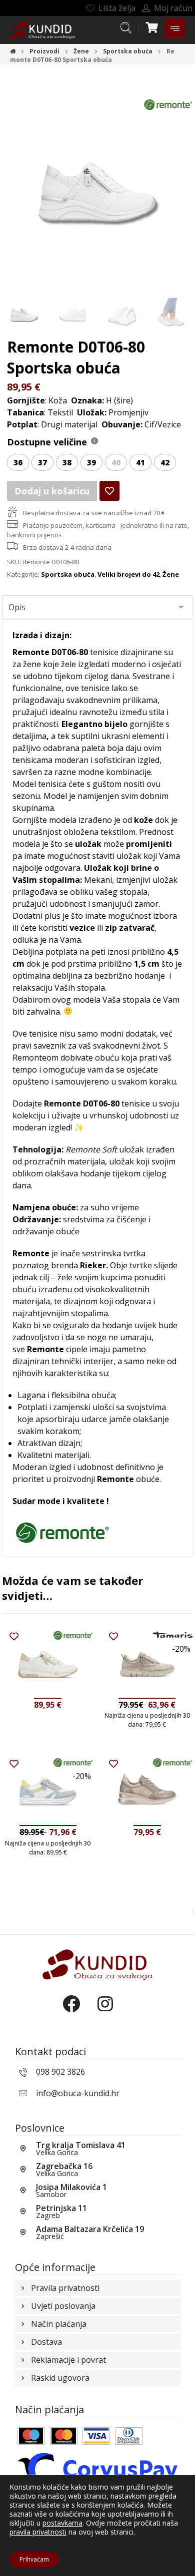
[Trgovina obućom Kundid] (42, 30)
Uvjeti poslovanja (63, 2306)
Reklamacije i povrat (68, 2360)
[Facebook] (80, 2012)
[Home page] (13, 51)
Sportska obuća (68, 574)
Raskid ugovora (60, 2378)
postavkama (62, 2523)
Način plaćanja (59, 2324)
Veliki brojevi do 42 (128, 574)
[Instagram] (115, 2012)
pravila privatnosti (38, 2532)
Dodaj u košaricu (52, 491)
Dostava (46, 2342)
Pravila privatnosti (65, 2288)
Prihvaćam (34, 2559)
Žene (171, 574)
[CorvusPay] (98, 2469)
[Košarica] (151, 26)
